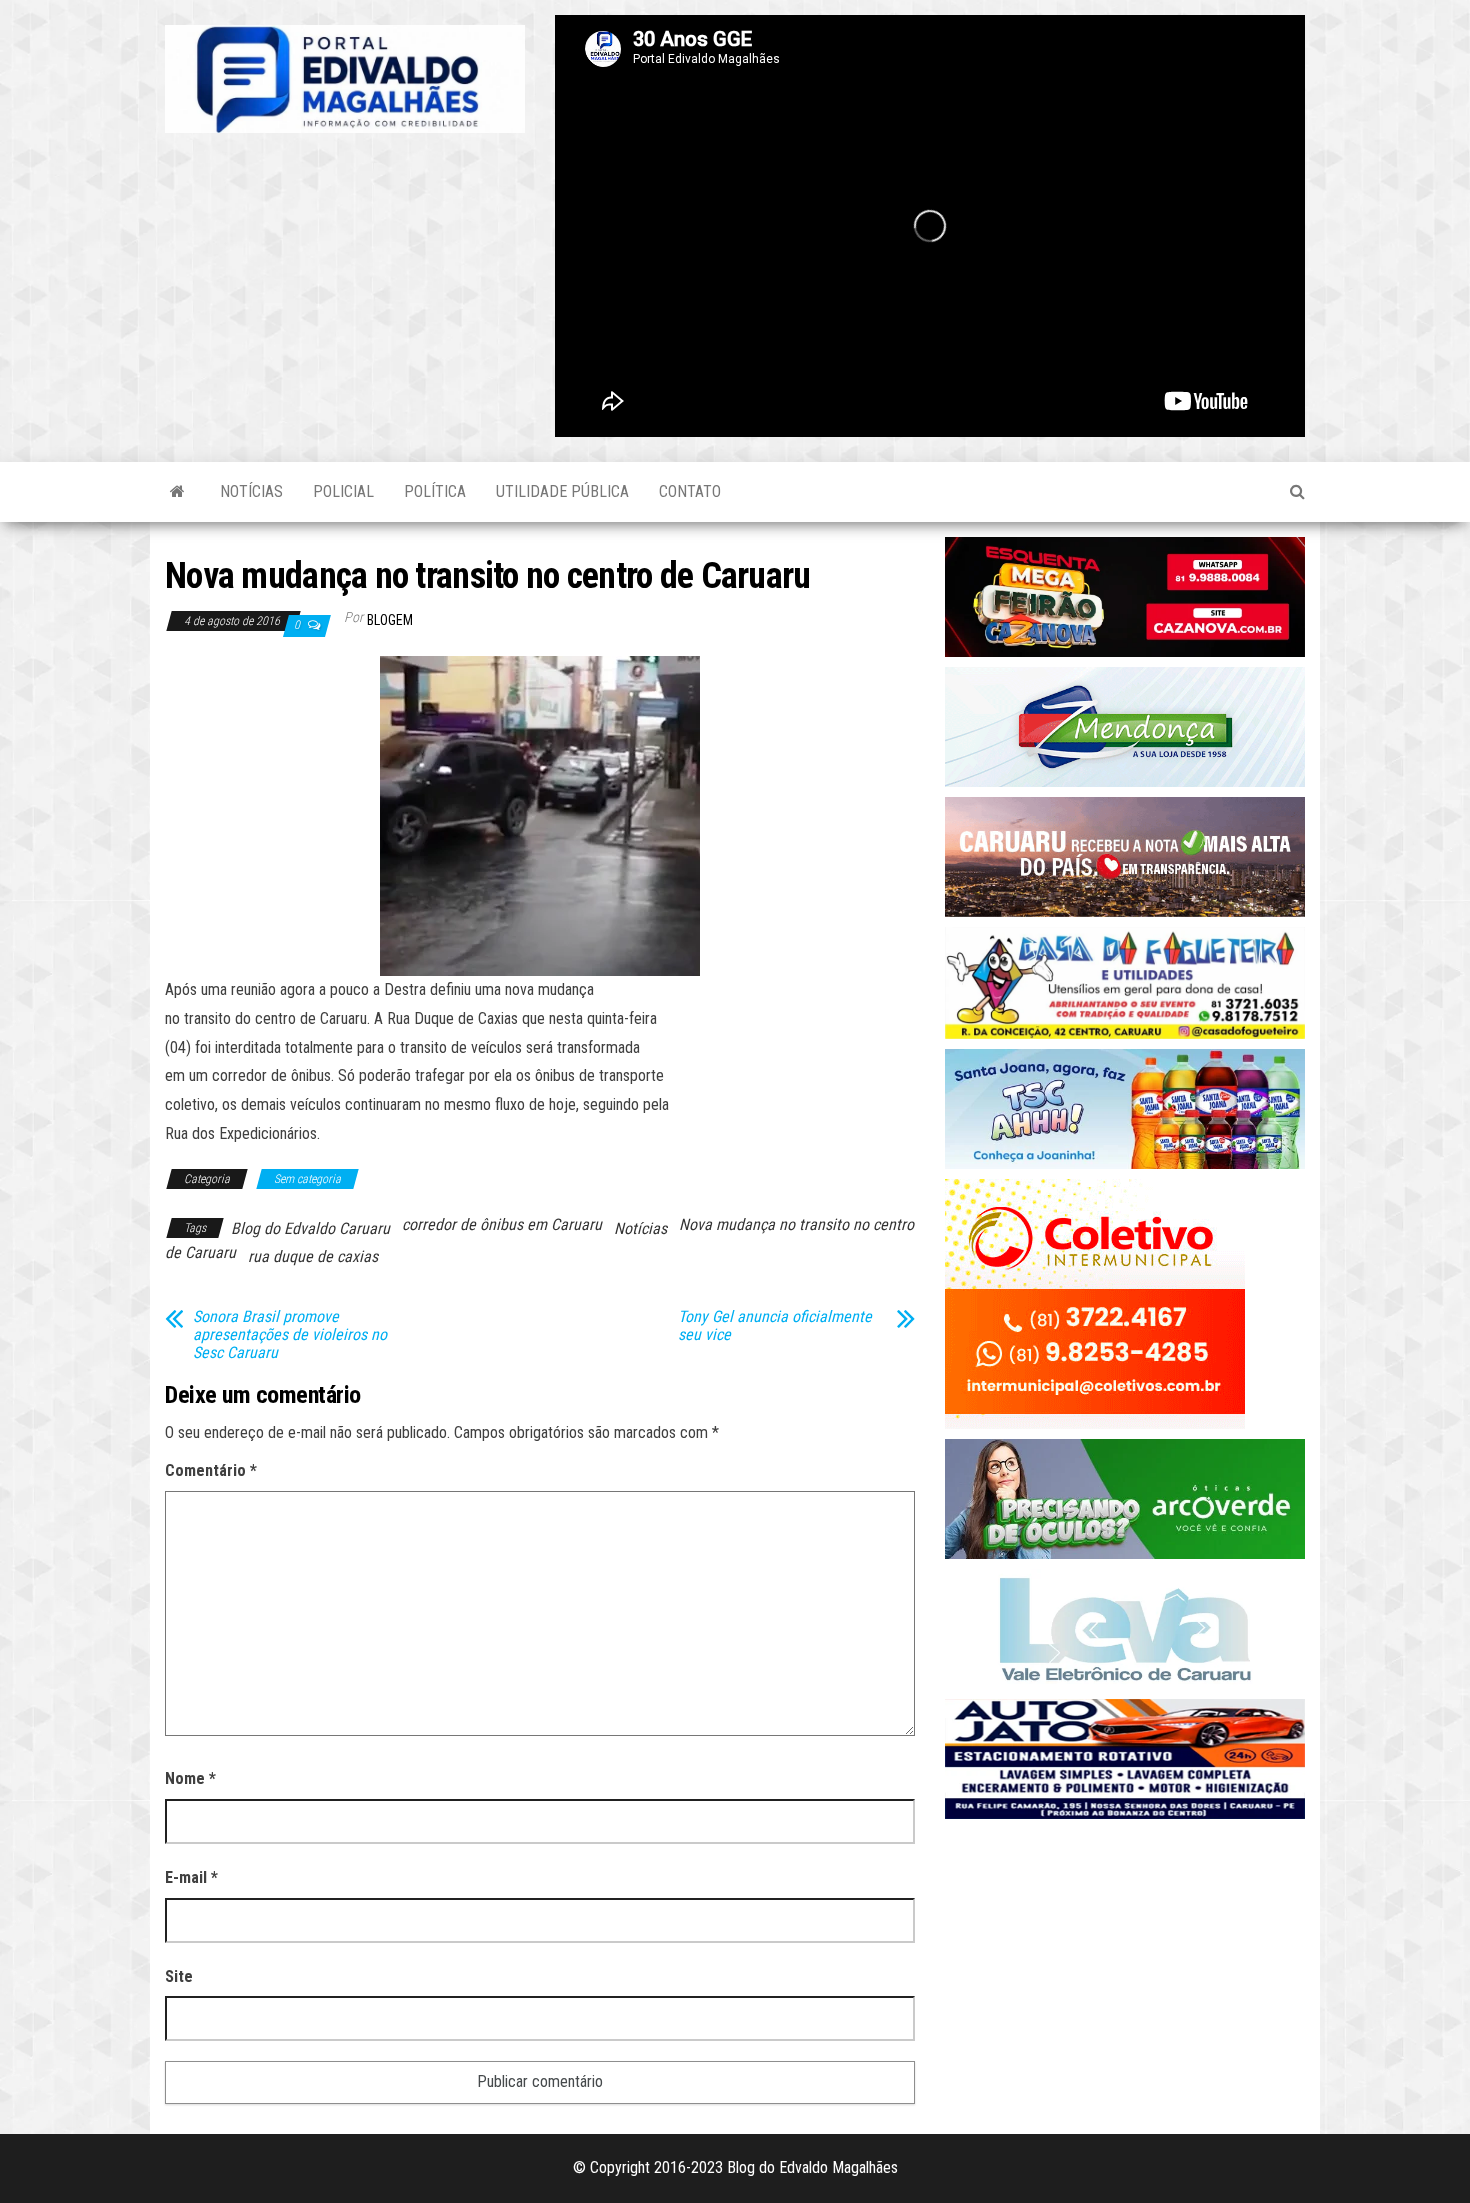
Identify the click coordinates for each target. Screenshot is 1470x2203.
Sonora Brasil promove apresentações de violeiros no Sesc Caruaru (290, 1335)
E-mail (191, 1877)
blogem (390, 620)
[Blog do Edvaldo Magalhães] (177, 492)
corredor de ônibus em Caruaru (502, 1224)
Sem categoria (307, 1179)
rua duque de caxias (313, 1256)
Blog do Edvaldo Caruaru (310, 1228)
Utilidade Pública (562, 491)
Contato (690, 491)
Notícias (251, 491)
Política (435, 491)
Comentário (211, 1470)
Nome (190, 1778)
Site (179, 1976)
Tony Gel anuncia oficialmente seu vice (775, 1326)
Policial (343, 491)
